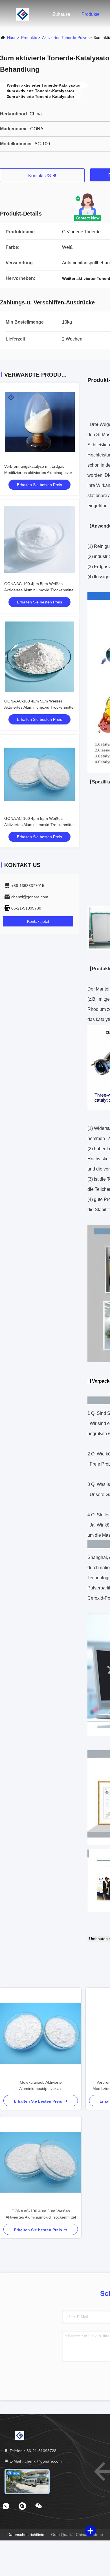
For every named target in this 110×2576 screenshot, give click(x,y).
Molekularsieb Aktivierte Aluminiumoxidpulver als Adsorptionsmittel (41, 2086)
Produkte (91, 14)
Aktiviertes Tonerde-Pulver (65, 38)
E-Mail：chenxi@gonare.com (35, 2461)
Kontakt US (40, 176)
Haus (12, 38)
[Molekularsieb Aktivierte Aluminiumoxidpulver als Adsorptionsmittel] (41, 2033)
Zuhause (61, 14)
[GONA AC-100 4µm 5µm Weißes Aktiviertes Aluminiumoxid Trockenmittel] (41, 2162)
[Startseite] (23, 14)
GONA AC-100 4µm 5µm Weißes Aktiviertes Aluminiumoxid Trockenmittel (41, 2214)
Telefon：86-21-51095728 (32, 2451)
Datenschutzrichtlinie (26, 2535)
